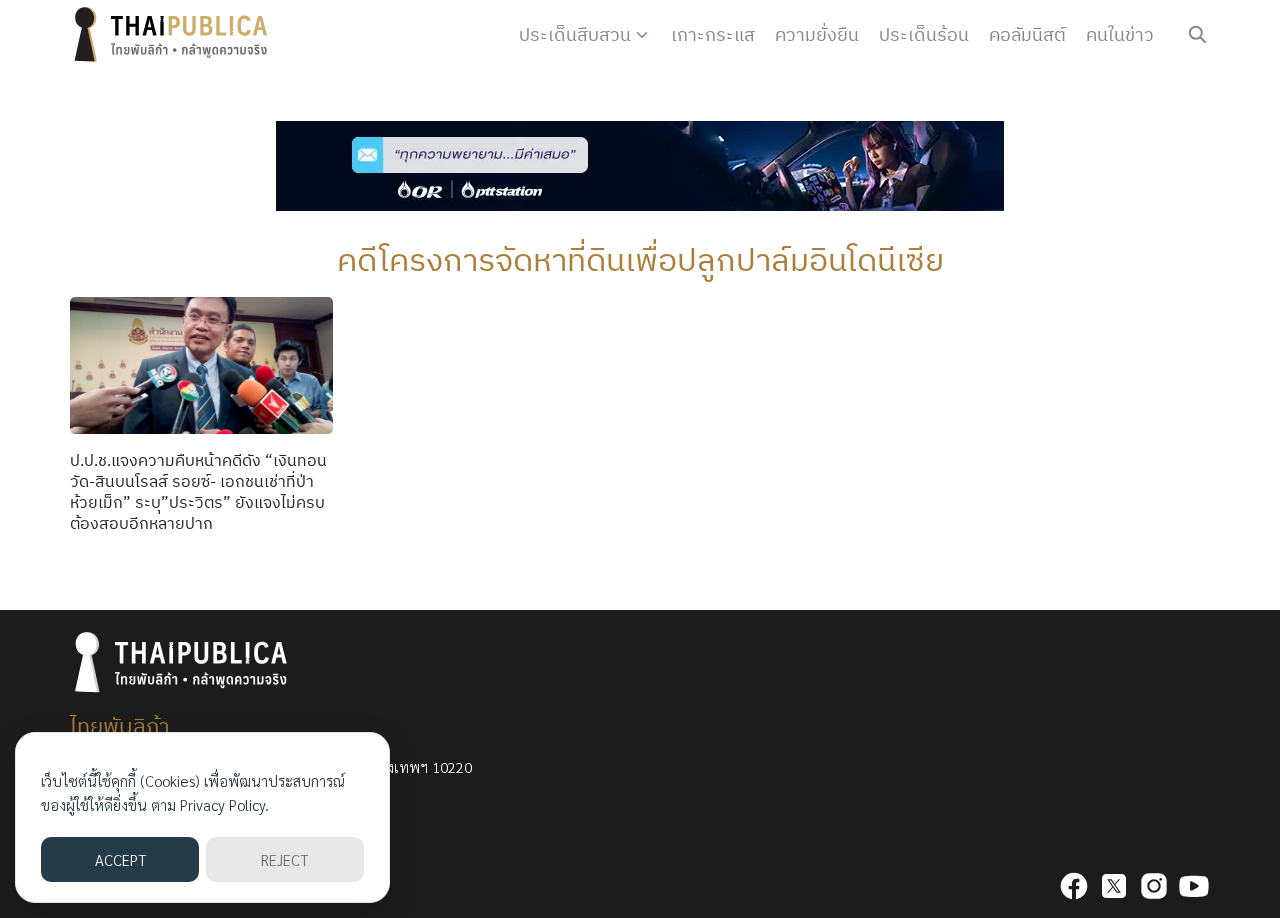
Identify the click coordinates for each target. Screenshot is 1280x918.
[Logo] (175, 35)
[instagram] (1154, 886)
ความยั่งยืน (817, 34)
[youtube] (1194, 886)
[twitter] (1114, 886)
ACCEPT (120, 859)
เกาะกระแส (713, 34)
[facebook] (1074, 886)
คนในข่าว (1120, 34)
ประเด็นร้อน (924, 34)
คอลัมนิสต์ (1027, 34)
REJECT (284, 859)
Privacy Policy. (224, 804)
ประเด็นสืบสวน (575, 34)
